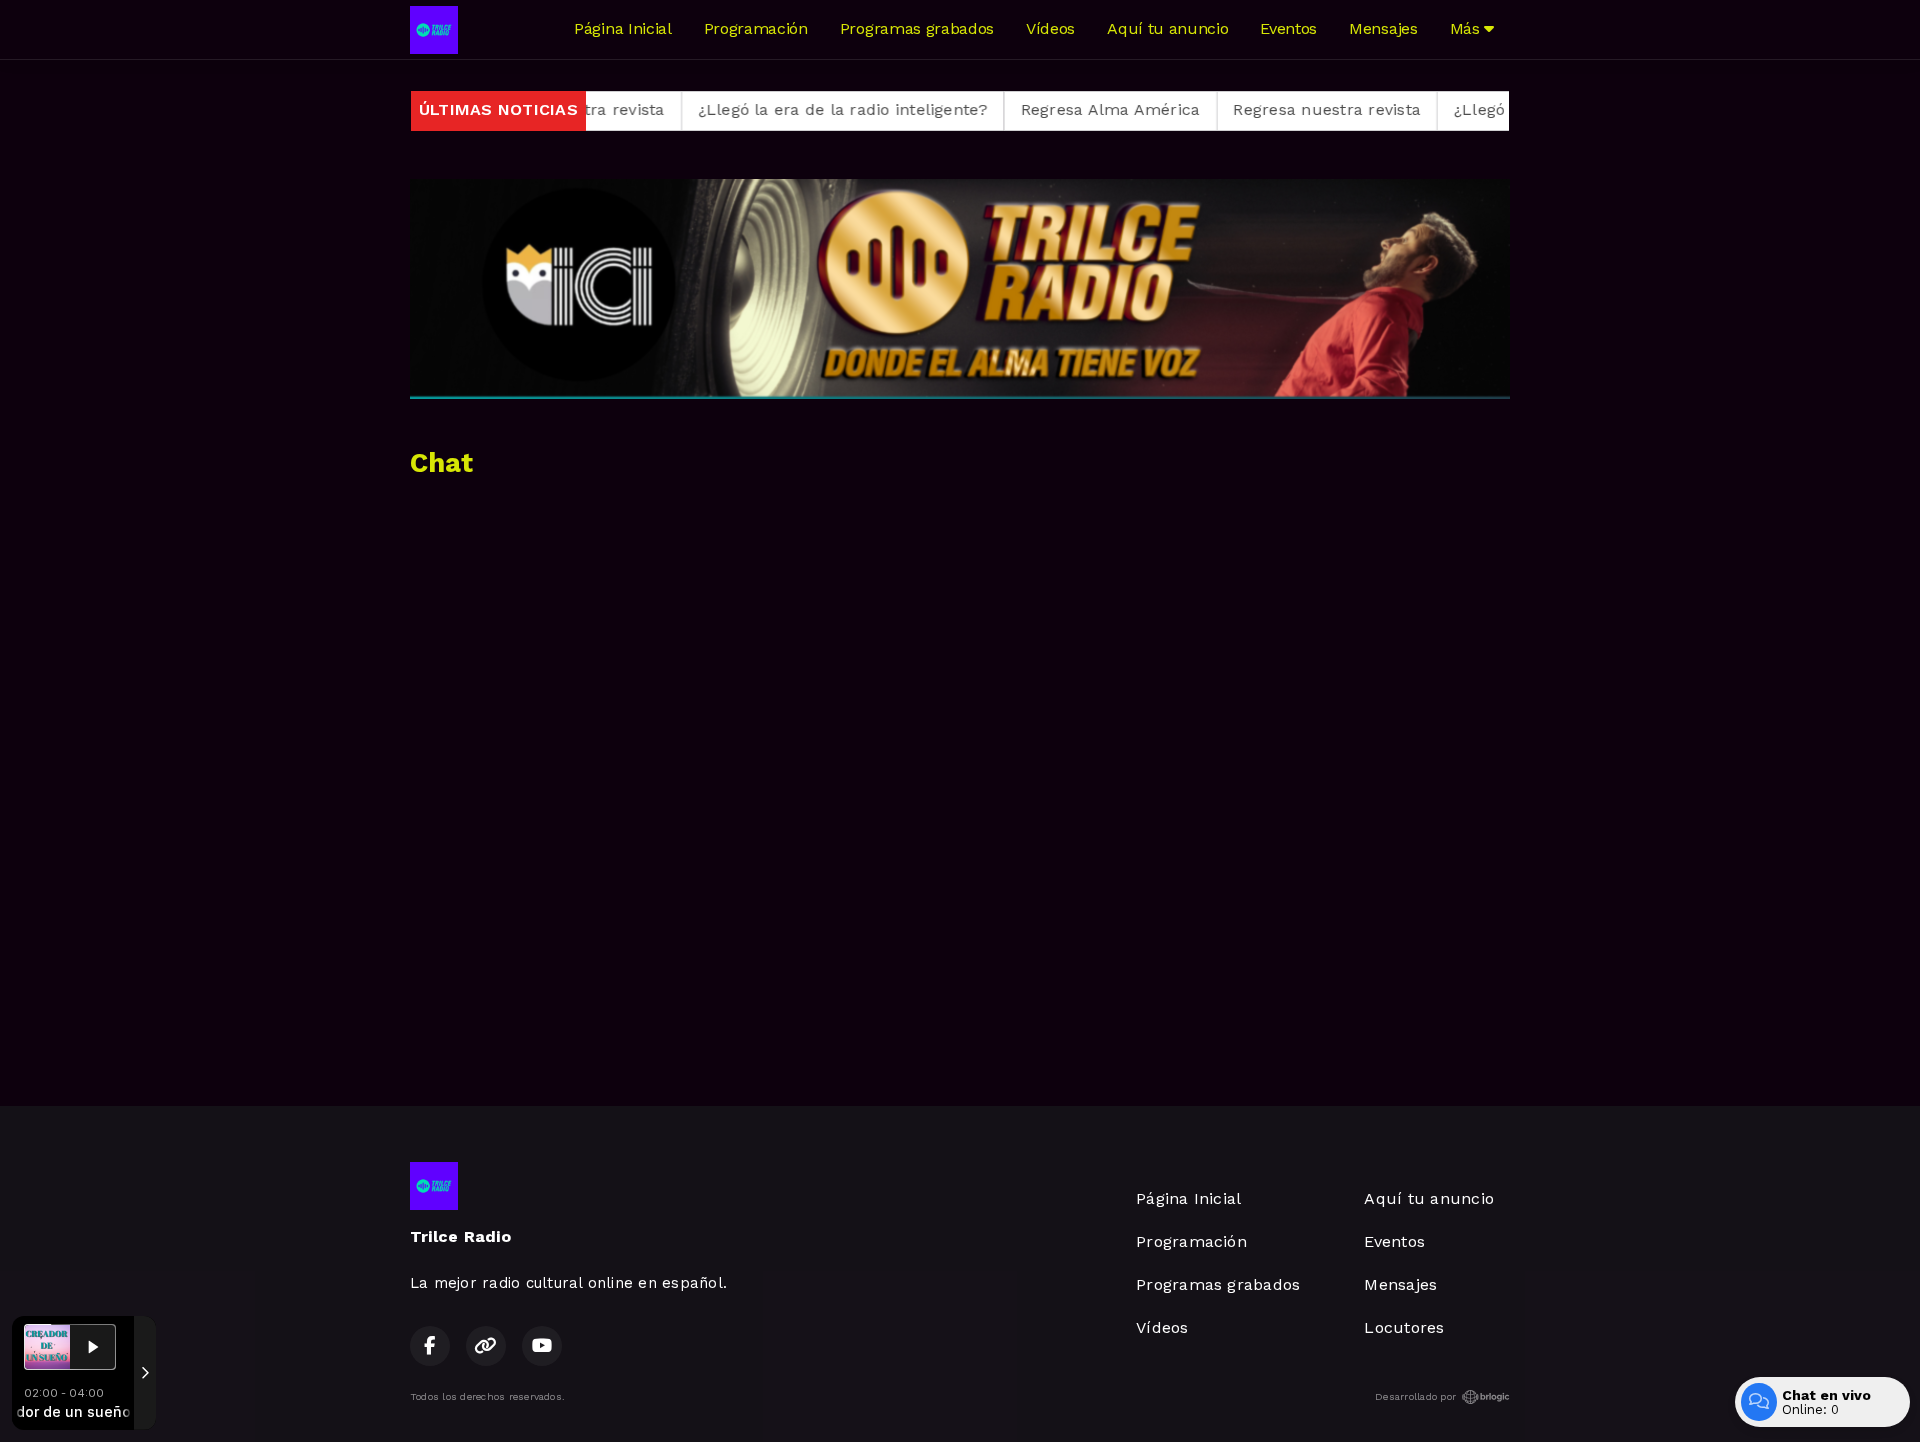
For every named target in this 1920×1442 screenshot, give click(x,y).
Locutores (1404, 1327)
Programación (756, 28)
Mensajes (1383, 28)
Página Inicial (623, 28)
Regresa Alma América (1045, 109)
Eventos (1288, 28)
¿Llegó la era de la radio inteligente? (777, 109)
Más (1467, 28)
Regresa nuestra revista (1262, 109)
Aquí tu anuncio (1167, 28)
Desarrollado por (1415, 1396)
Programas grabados (917, 28)
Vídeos (1050, 28)
